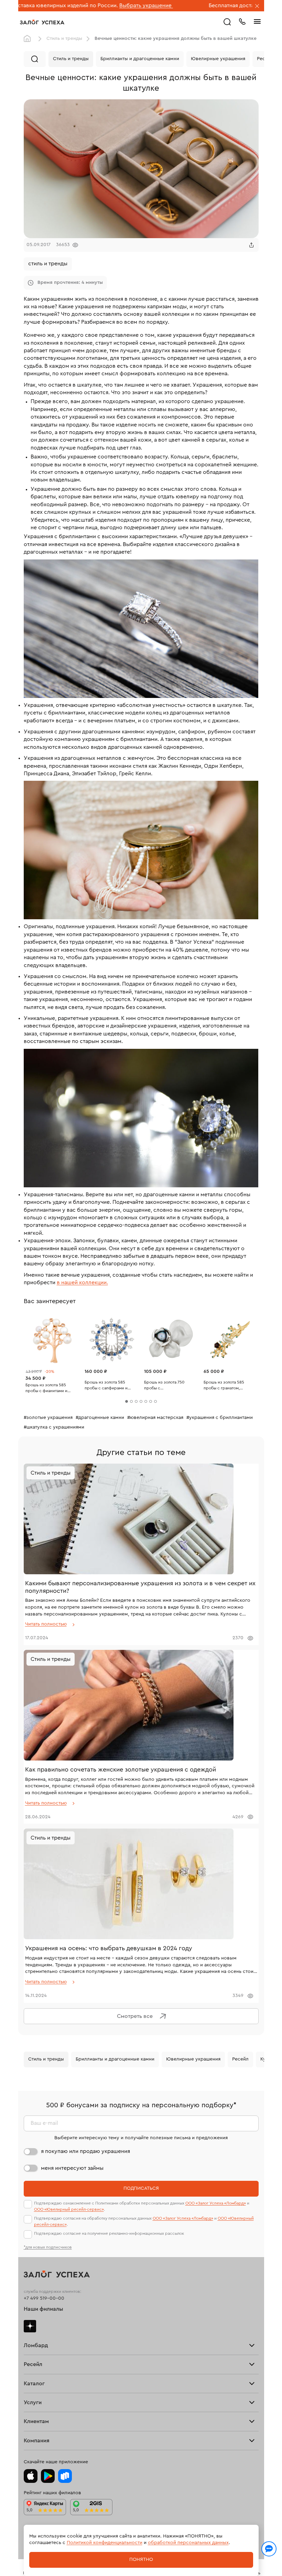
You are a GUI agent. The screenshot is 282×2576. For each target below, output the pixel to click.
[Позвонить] (242, 21)
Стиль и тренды (64, 38)
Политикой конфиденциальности (105, 2543)
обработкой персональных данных (188, 2543)
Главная (29, 39)
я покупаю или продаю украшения (85, 2151)
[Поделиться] (251, 245)
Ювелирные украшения (218, 59)
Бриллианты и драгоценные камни (140, 59)
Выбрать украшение (31, 5)
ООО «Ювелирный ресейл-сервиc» (69, 2209)
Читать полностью (46, 1624)
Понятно (141, 2560)
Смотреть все (135, 2016)
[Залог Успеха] (42, 22)
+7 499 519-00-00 (44, 2298)
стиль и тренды (48, 264)
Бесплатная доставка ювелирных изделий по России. (162, 5)
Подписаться (141, 2188)
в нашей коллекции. (82, 1283)
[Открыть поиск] (227, 22)
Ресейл (240, 2059)
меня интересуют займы (72, 2168)
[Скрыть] (257, 7)
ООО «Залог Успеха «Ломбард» (216, 2203)
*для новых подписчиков (48, 2247)
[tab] (127, 1401)
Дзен (30, 2326)
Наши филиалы (44, 2309)
